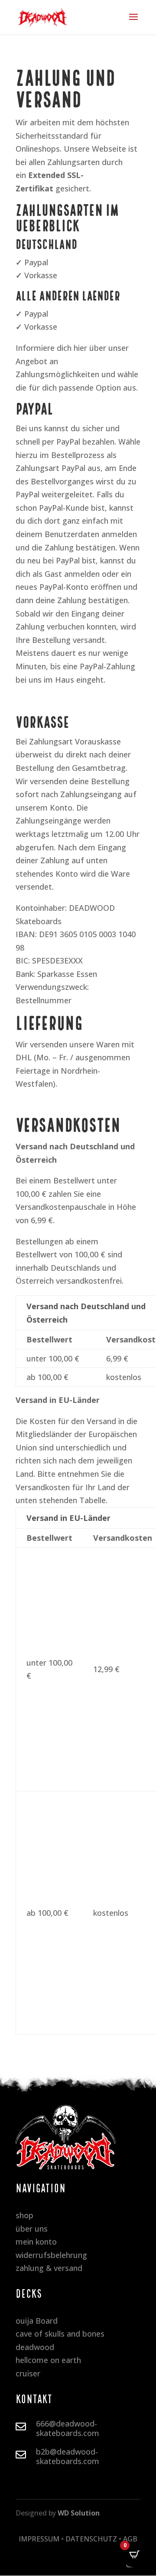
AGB (130, 2539)
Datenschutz (91, 2539)
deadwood (35, 2347)
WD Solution (79, 2513)
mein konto (36, 2242)
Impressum (39, 2539)
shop (24, 2215)
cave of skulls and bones (60, 2334)
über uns (32, 2229)
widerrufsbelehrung (51, 2255)
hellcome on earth (48, 2360)
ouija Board (37, 2321)
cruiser (28, 2373)
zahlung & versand (49, 2268)
